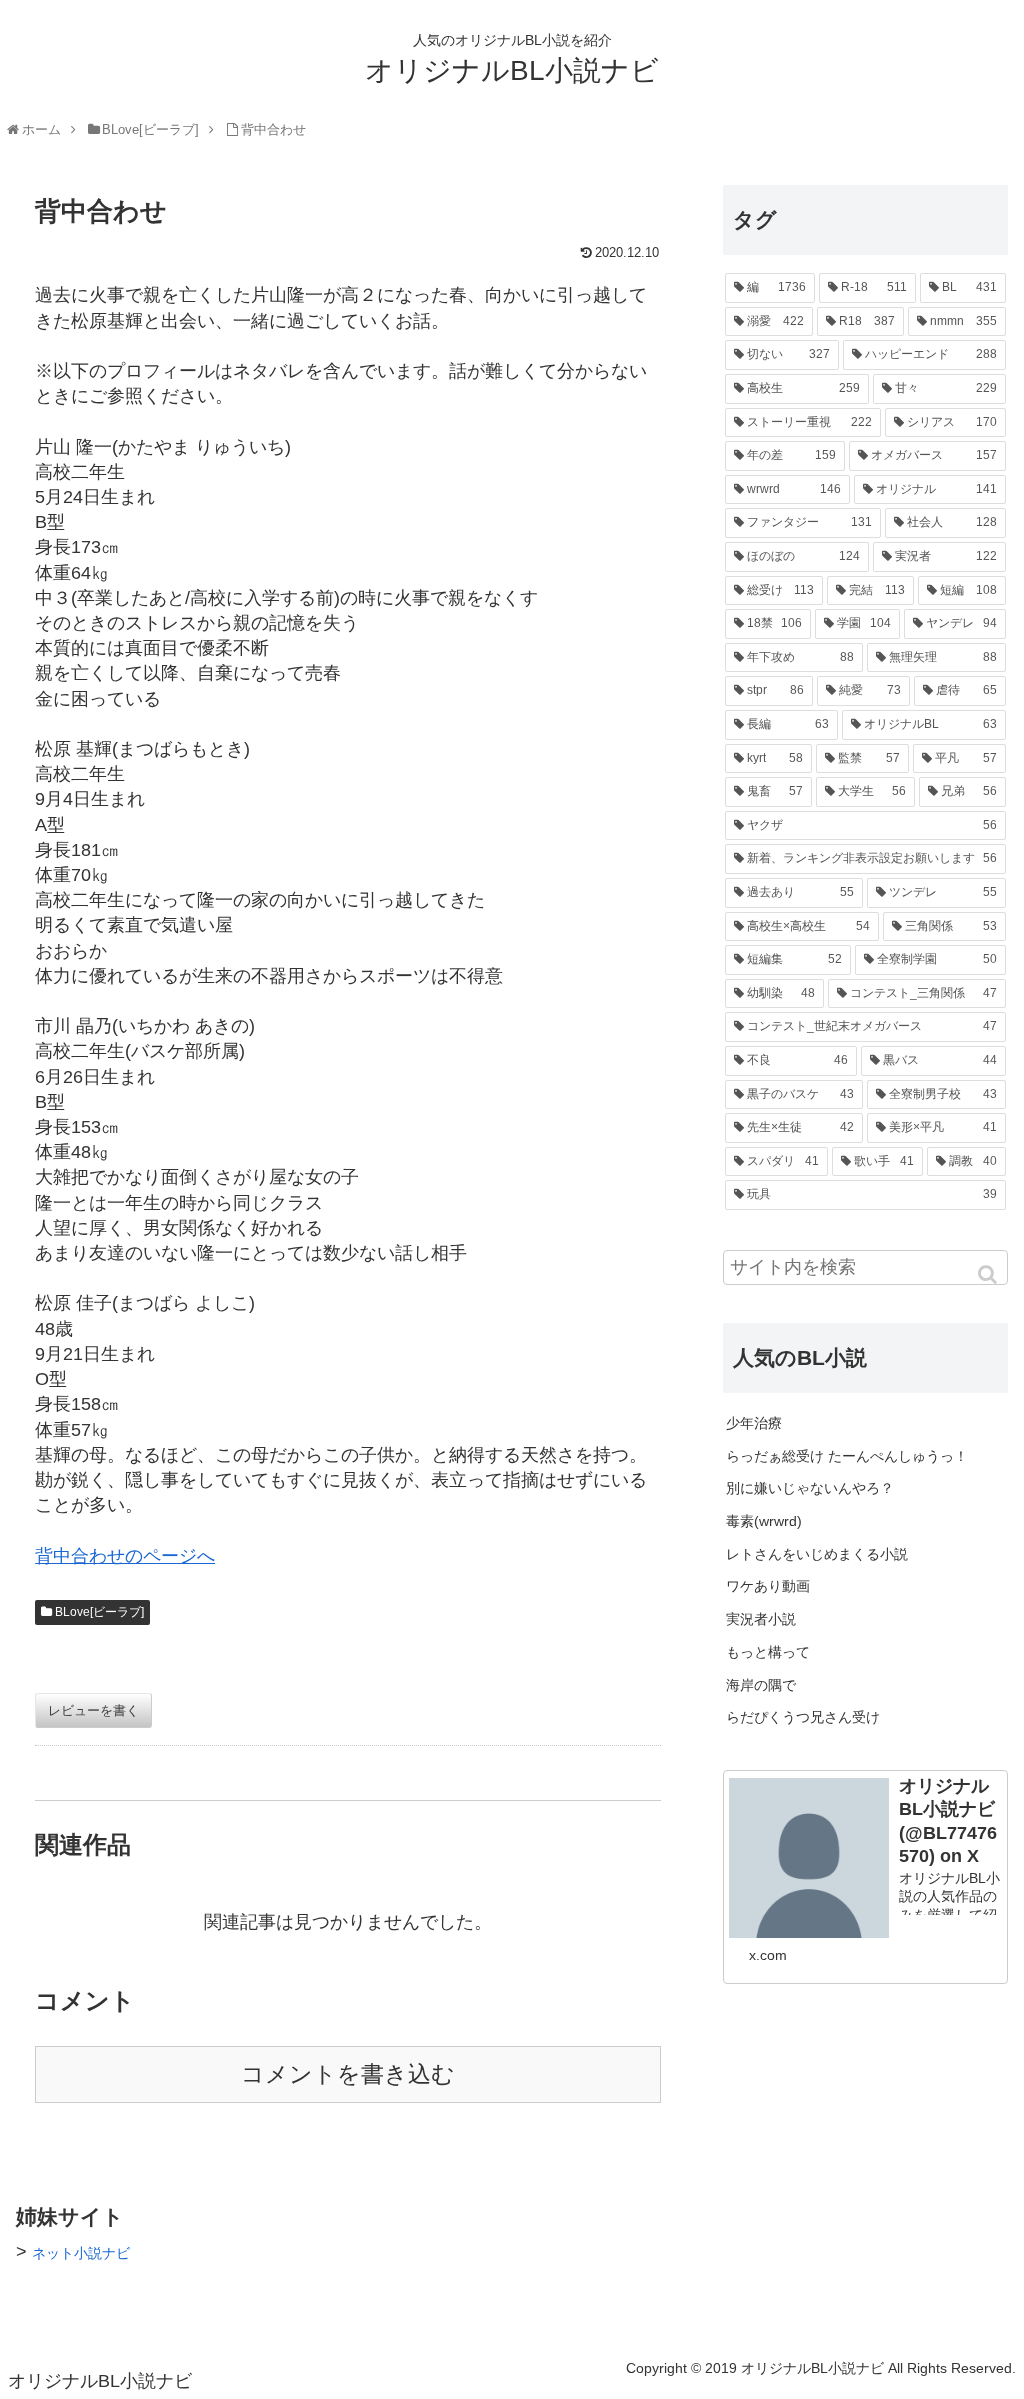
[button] (989, 1274)
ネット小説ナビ (81, 2253)
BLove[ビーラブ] (99, 1612)
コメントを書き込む (348, 2074)
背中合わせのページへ (125, 1556)
